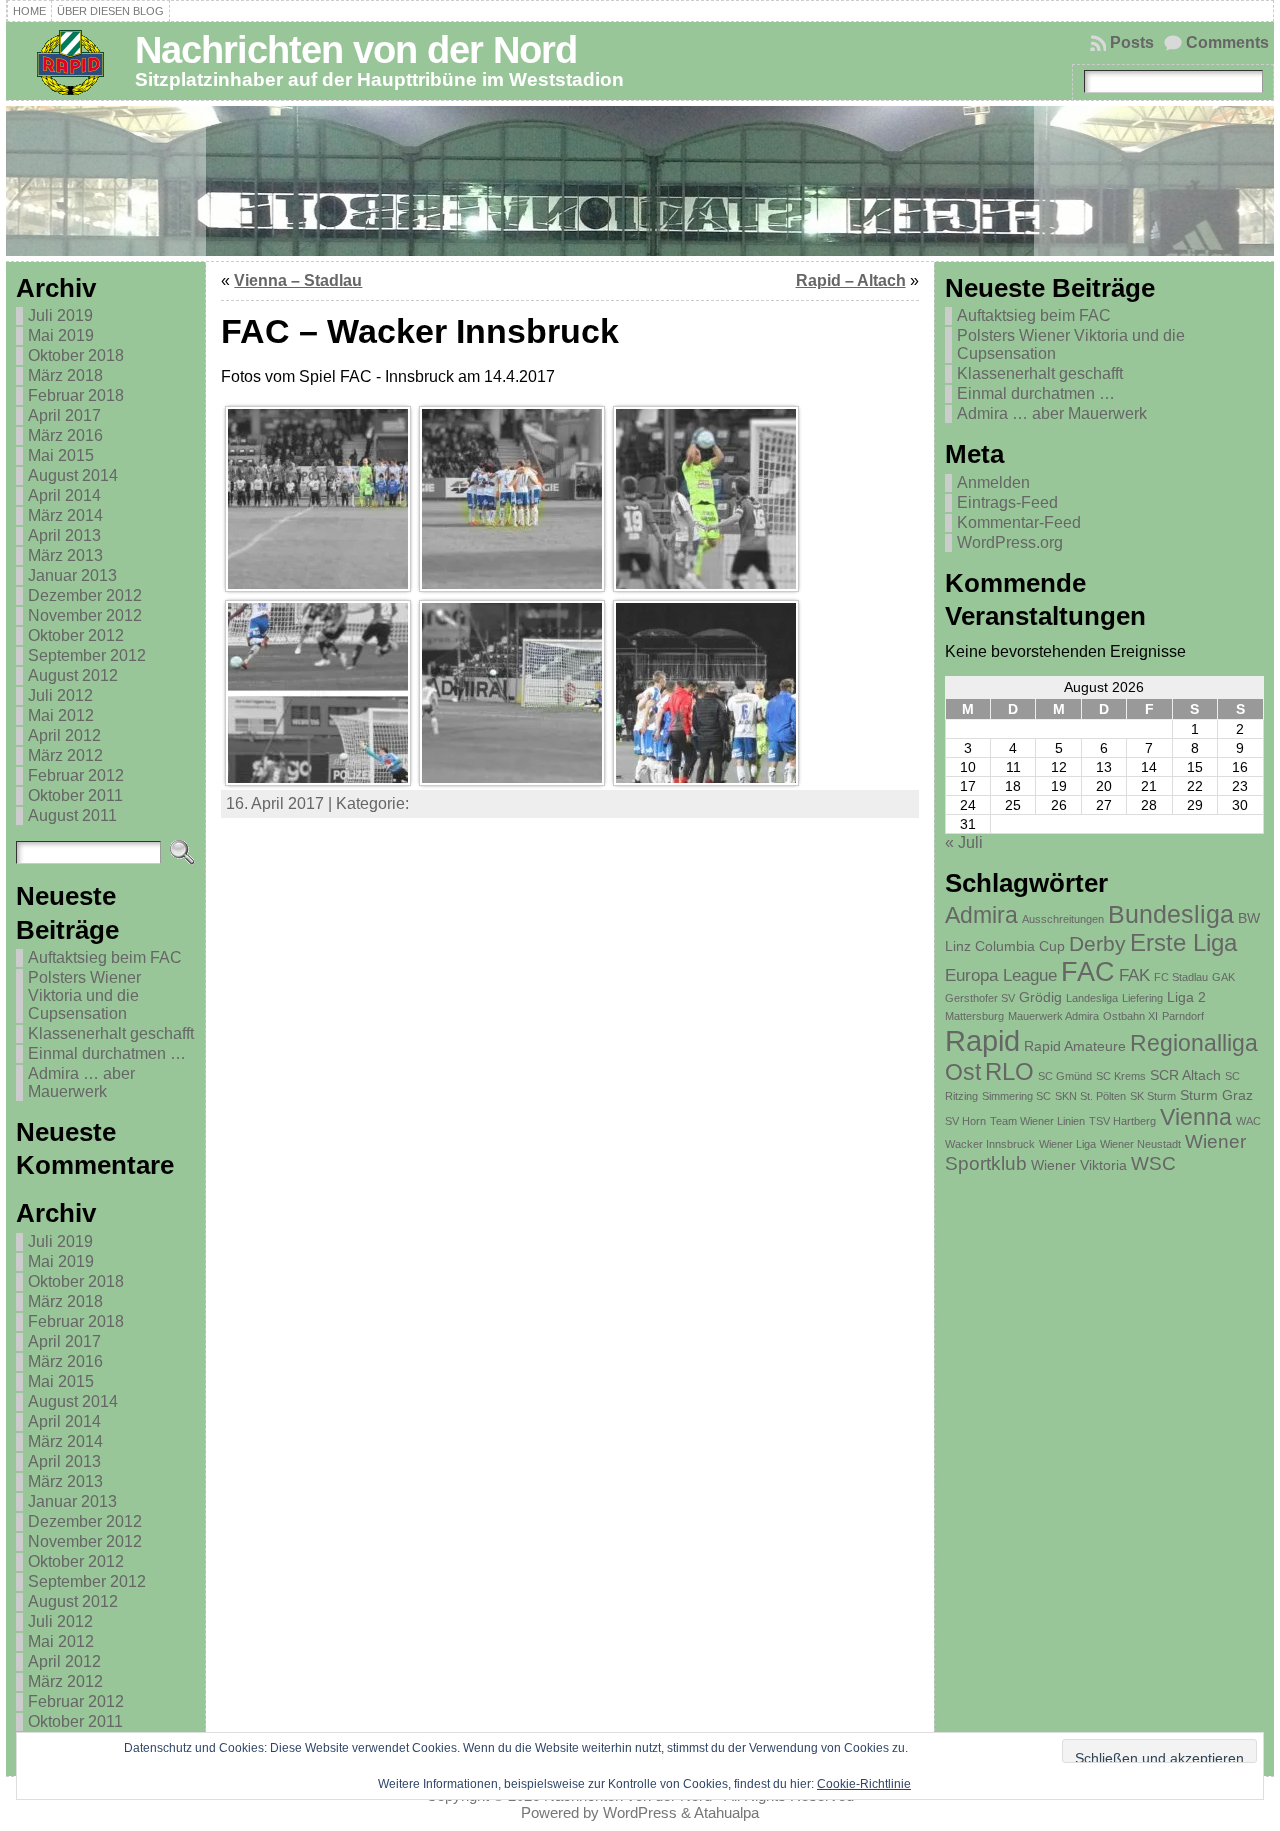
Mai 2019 (61, 335)
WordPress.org (1010, 542)
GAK (1223, 977)
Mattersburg (974, 1016)
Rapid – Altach (851, 280)
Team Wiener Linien (1037, 1121)
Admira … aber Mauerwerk (81, 1082)
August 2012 (73, 675)
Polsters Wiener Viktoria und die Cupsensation (84, 995)
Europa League (1001, 975)
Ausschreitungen (1063, 919)
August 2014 (73, 475)
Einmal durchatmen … (107, 1053)
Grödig (1040, 997)
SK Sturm (1153, 1096)
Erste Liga (1183, 942)
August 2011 (72, 815)
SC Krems (1121, 1076)
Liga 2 (1186, 997)
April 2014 (64, 495)
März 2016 (65, 435)
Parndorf (1183, 1016)
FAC (1088, 972)
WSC (1153, 1163)
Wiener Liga (1067, 1144)
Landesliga (1092, 998)
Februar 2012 (76, 775)
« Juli (964, 842)
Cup (1052, 946)
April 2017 (64, 415)
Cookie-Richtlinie (864, 1784)
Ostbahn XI (1130, 1016)
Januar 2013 (72, 575)
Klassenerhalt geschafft (111, 1033)
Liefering (1142, 998)
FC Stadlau (1181, 977)
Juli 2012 (60, 695)
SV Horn (965, 1121)
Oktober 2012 (76, 635)
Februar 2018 (76, 395)
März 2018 (65, 375)
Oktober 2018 (76, 355)
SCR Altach (1185, 1075)
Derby (1097, 943)
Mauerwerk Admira (1053, 1016)
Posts (1132, 42)
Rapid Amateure (1075, 1046)
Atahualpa (726, 1812)
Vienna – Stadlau (298, 280)
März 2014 (65, 515)
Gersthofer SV (980, 998)
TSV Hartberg (1122, 1121)
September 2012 (87, 655)
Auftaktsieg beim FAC (105, 957)
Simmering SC (1016, 1096)
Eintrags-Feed (1007, 502)
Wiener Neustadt (1140, 1144)
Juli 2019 (60, 315)
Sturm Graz (1216, 1095)
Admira (981, 915)
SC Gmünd (1065, 1076)
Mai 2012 (61, 715)
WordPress (640, 1812)
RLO (1009, 1071)
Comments (1227, 42)
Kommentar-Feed (1019, 522)
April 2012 (64, 735)
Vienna (1196, 1117)
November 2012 (85, 615)
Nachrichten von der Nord (356, 49)
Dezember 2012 (85, 595)
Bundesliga (1171, 914)
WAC (1248, 1121)
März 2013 (65, 555)
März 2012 (65, 755)
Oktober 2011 (75, 795)
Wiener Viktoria (1079, 1165)
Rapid (982, 1040)
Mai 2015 (61, 455)
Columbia (1005, 946)
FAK (1134, 975)
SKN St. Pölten (1090, 1096)
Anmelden (993, 482)
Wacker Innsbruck (990, 1144)
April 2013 (64, 535)
